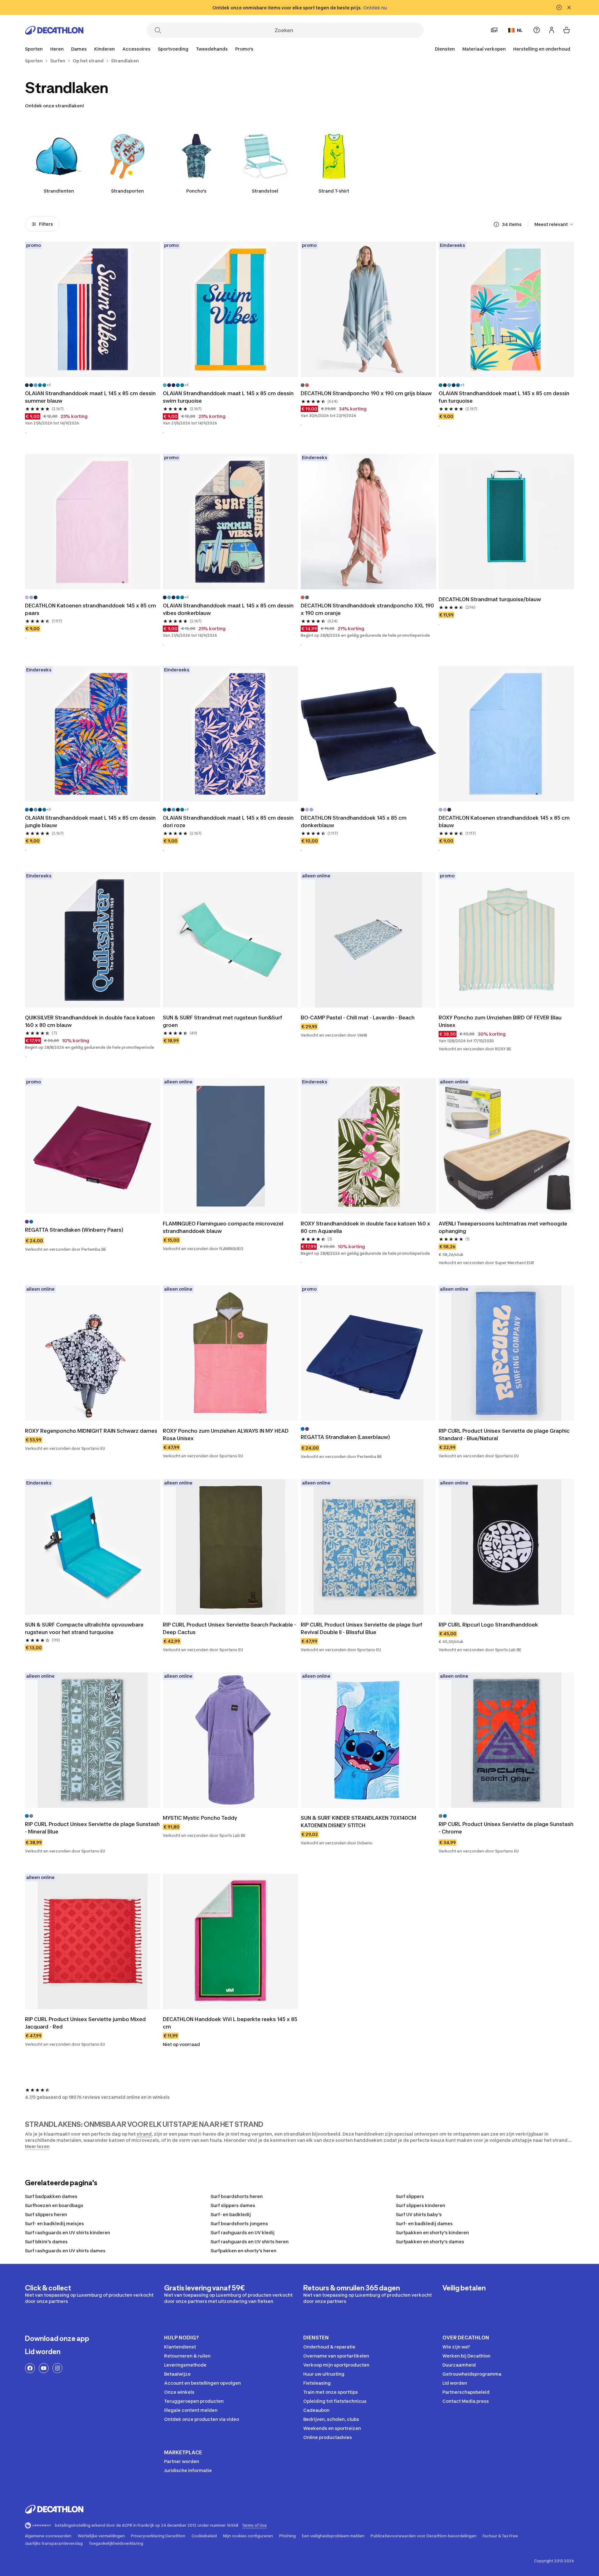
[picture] (93, 309)
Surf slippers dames (233, 2205)
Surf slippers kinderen (421, 2205)
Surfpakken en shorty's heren (243, 2251)
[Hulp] (537, 30)
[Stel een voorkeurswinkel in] (494, 30)
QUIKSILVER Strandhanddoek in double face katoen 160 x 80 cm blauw (90, 1021)
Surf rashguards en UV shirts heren (250, 2242)
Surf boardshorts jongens (239, 2223)
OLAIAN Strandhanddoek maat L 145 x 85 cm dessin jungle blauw (90, 822)
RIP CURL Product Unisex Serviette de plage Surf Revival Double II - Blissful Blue (362, 1628)
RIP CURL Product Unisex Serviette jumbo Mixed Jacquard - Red (85, 2023)
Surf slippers (410, 2196)
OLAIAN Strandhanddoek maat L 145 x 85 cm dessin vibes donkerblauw (228, 609)
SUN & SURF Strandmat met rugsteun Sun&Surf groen (223, 1021)
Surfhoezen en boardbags (54, 2205)
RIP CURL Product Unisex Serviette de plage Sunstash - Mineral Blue (92, 1828)
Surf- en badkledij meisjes (54, 2223)
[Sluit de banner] (569, 7)
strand (144, 2134)
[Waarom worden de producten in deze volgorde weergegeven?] (496, 224)
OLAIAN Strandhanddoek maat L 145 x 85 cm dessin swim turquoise (228, 397)
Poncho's (196, 191)
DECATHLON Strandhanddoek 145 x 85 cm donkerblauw (354, 822)
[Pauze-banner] (559, 7)
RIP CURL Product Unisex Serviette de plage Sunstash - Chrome (506, 1828)
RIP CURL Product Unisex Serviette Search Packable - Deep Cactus (229, 1628)
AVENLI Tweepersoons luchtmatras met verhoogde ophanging (503, 1227)
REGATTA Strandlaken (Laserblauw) (345, 1437)
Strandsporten (127, 191)
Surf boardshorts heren (237, 2196)
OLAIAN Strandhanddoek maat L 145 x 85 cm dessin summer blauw (90, 397)
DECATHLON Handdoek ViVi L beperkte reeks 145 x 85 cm (230, 2023)
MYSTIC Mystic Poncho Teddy (200, 1818)
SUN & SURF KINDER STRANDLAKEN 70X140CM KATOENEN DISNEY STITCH (358, 1822)
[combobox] (554, 224)
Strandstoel (265, 191)
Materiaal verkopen (484, 49)
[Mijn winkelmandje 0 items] (567, 30)
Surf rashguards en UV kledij (243, 2233)
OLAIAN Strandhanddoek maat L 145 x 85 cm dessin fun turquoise (504, 397)
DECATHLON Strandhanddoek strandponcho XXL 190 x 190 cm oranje (367, 609)
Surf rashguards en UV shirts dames (65, 2251)
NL (520, 30)
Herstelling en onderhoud (542, 49)
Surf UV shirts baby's (419, 2214)
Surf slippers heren (46, 2214)
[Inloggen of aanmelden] (552, 30)
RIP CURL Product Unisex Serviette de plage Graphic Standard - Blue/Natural (504, 1435)
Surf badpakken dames (51, 2196)
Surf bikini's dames (46, 2242)
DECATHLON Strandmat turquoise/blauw (490, 599)
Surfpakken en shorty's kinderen (432, 2233)
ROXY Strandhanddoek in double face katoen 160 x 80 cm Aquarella (365, 1227)
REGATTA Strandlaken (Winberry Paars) (74, 1230)
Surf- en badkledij (231, 2214)
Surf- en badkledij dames (424, 2223)
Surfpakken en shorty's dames (430, 2242)
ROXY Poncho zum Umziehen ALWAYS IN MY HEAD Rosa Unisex (226, 1435)
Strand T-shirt (334, 191)
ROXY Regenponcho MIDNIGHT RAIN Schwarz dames (91, 1431)
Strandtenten (59, 191)
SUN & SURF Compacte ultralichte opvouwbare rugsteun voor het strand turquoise (84, 1628)
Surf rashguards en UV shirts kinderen (68, 2233)
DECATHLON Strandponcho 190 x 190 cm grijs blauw (366, 393)
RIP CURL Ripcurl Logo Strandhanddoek (488, 1625)
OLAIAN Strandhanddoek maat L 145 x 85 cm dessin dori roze (228, 822)
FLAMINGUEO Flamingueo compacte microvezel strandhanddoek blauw (223, 1227)
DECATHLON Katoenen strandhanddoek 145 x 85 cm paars (90, 609)
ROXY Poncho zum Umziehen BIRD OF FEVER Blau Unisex (500, 1021)
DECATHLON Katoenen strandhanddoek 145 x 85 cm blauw (504, 822)
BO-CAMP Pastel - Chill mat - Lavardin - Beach (358, 1018)
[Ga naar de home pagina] (54, 30)
